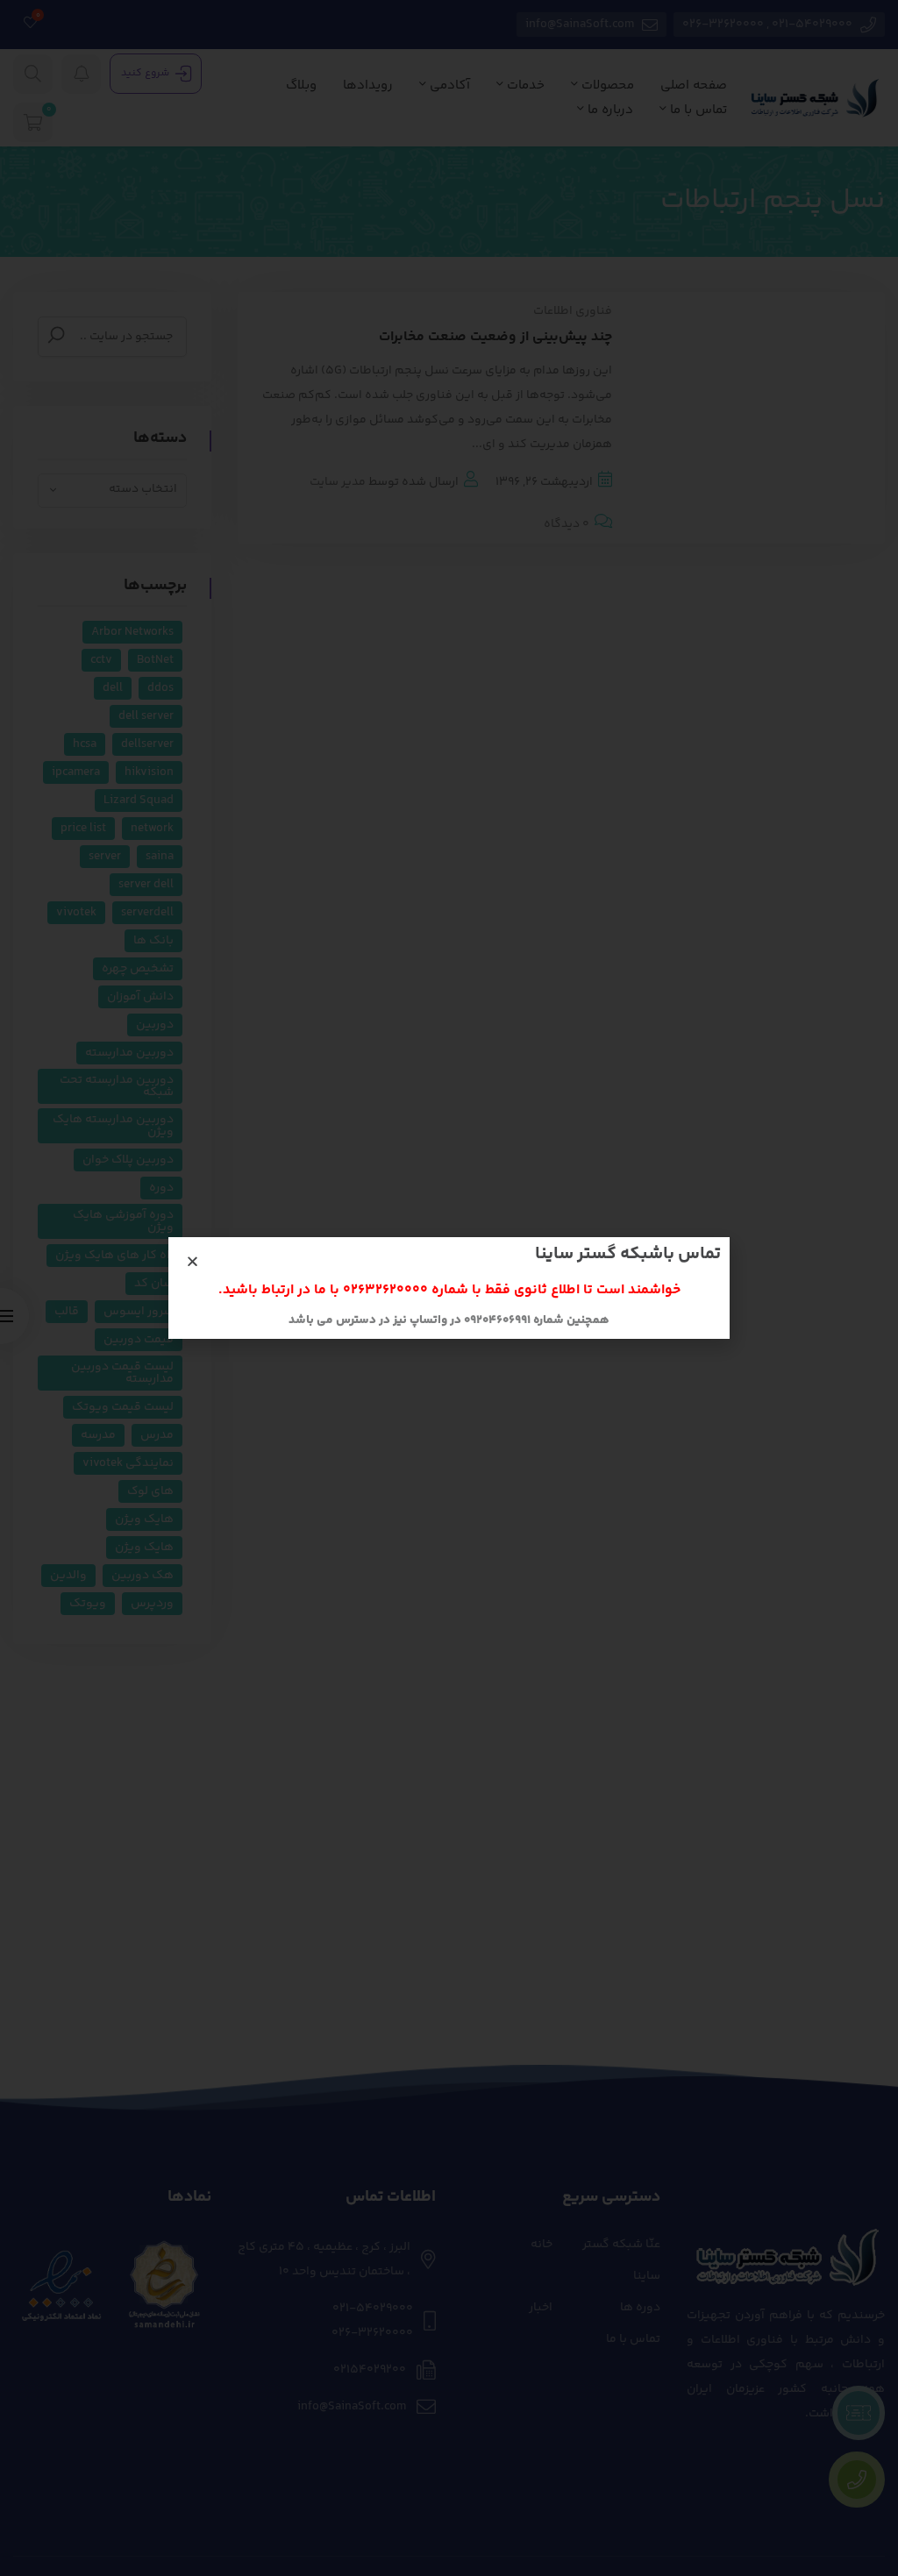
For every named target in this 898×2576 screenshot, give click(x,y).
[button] (192, 1261)
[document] (449, 1288)
